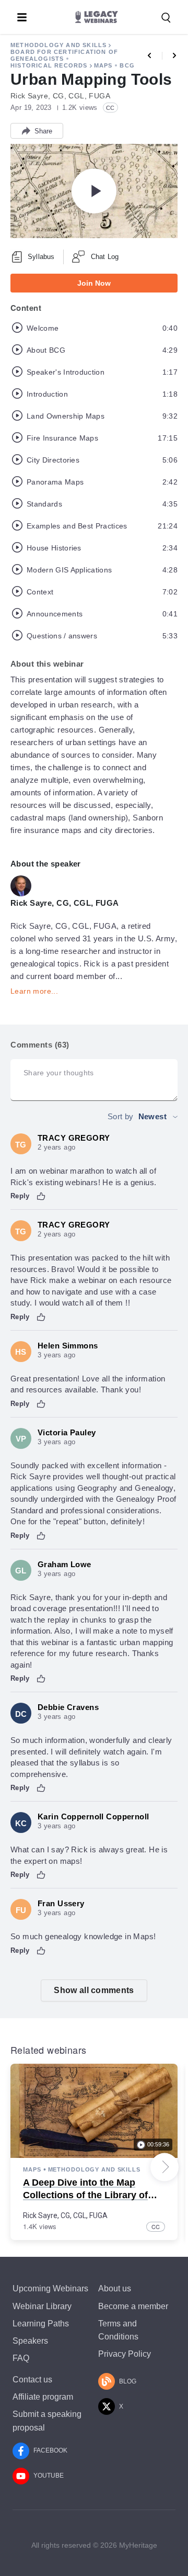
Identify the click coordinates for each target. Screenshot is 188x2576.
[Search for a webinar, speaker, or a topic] (166, 18)
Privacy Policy (125, 2354)
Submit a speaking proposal (47, 2421)
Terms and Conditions (118, 2330)
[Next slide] (164, 2167)
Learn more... (34, 991)
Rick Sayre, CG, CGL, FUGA (65, 2215)
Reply (20, 1196)
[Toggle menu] (22, 17)
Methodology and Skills (58, 45)
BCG (127, 65)
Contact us (32, 2380)
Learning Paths (41, 2324)
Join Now (94, 283)
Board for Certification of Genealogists (64, 55)
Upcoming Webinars (50, 2288)
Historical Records (49, 65)
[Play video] (94, 191)
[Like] (41, 1196)
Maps (103, 65)
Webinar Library (42, 2306)
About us (115, 2288)
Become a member (133, 2306)
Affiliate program (43, 2397)
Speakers (30, 2341)
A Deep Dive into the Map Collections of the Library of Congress (85, 2195)
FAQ (21, 2358)
